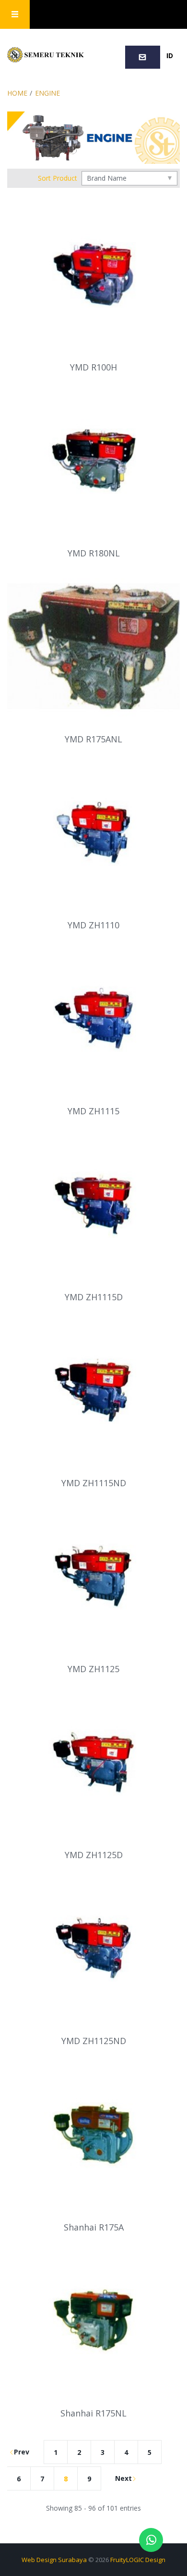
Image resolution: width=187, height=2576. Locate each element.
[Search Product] (110, 15)
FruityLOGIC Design (138, 2560)
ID (170, 55)
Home (17, 93)
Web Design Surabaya (54, 2560)
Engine (47, 93)
